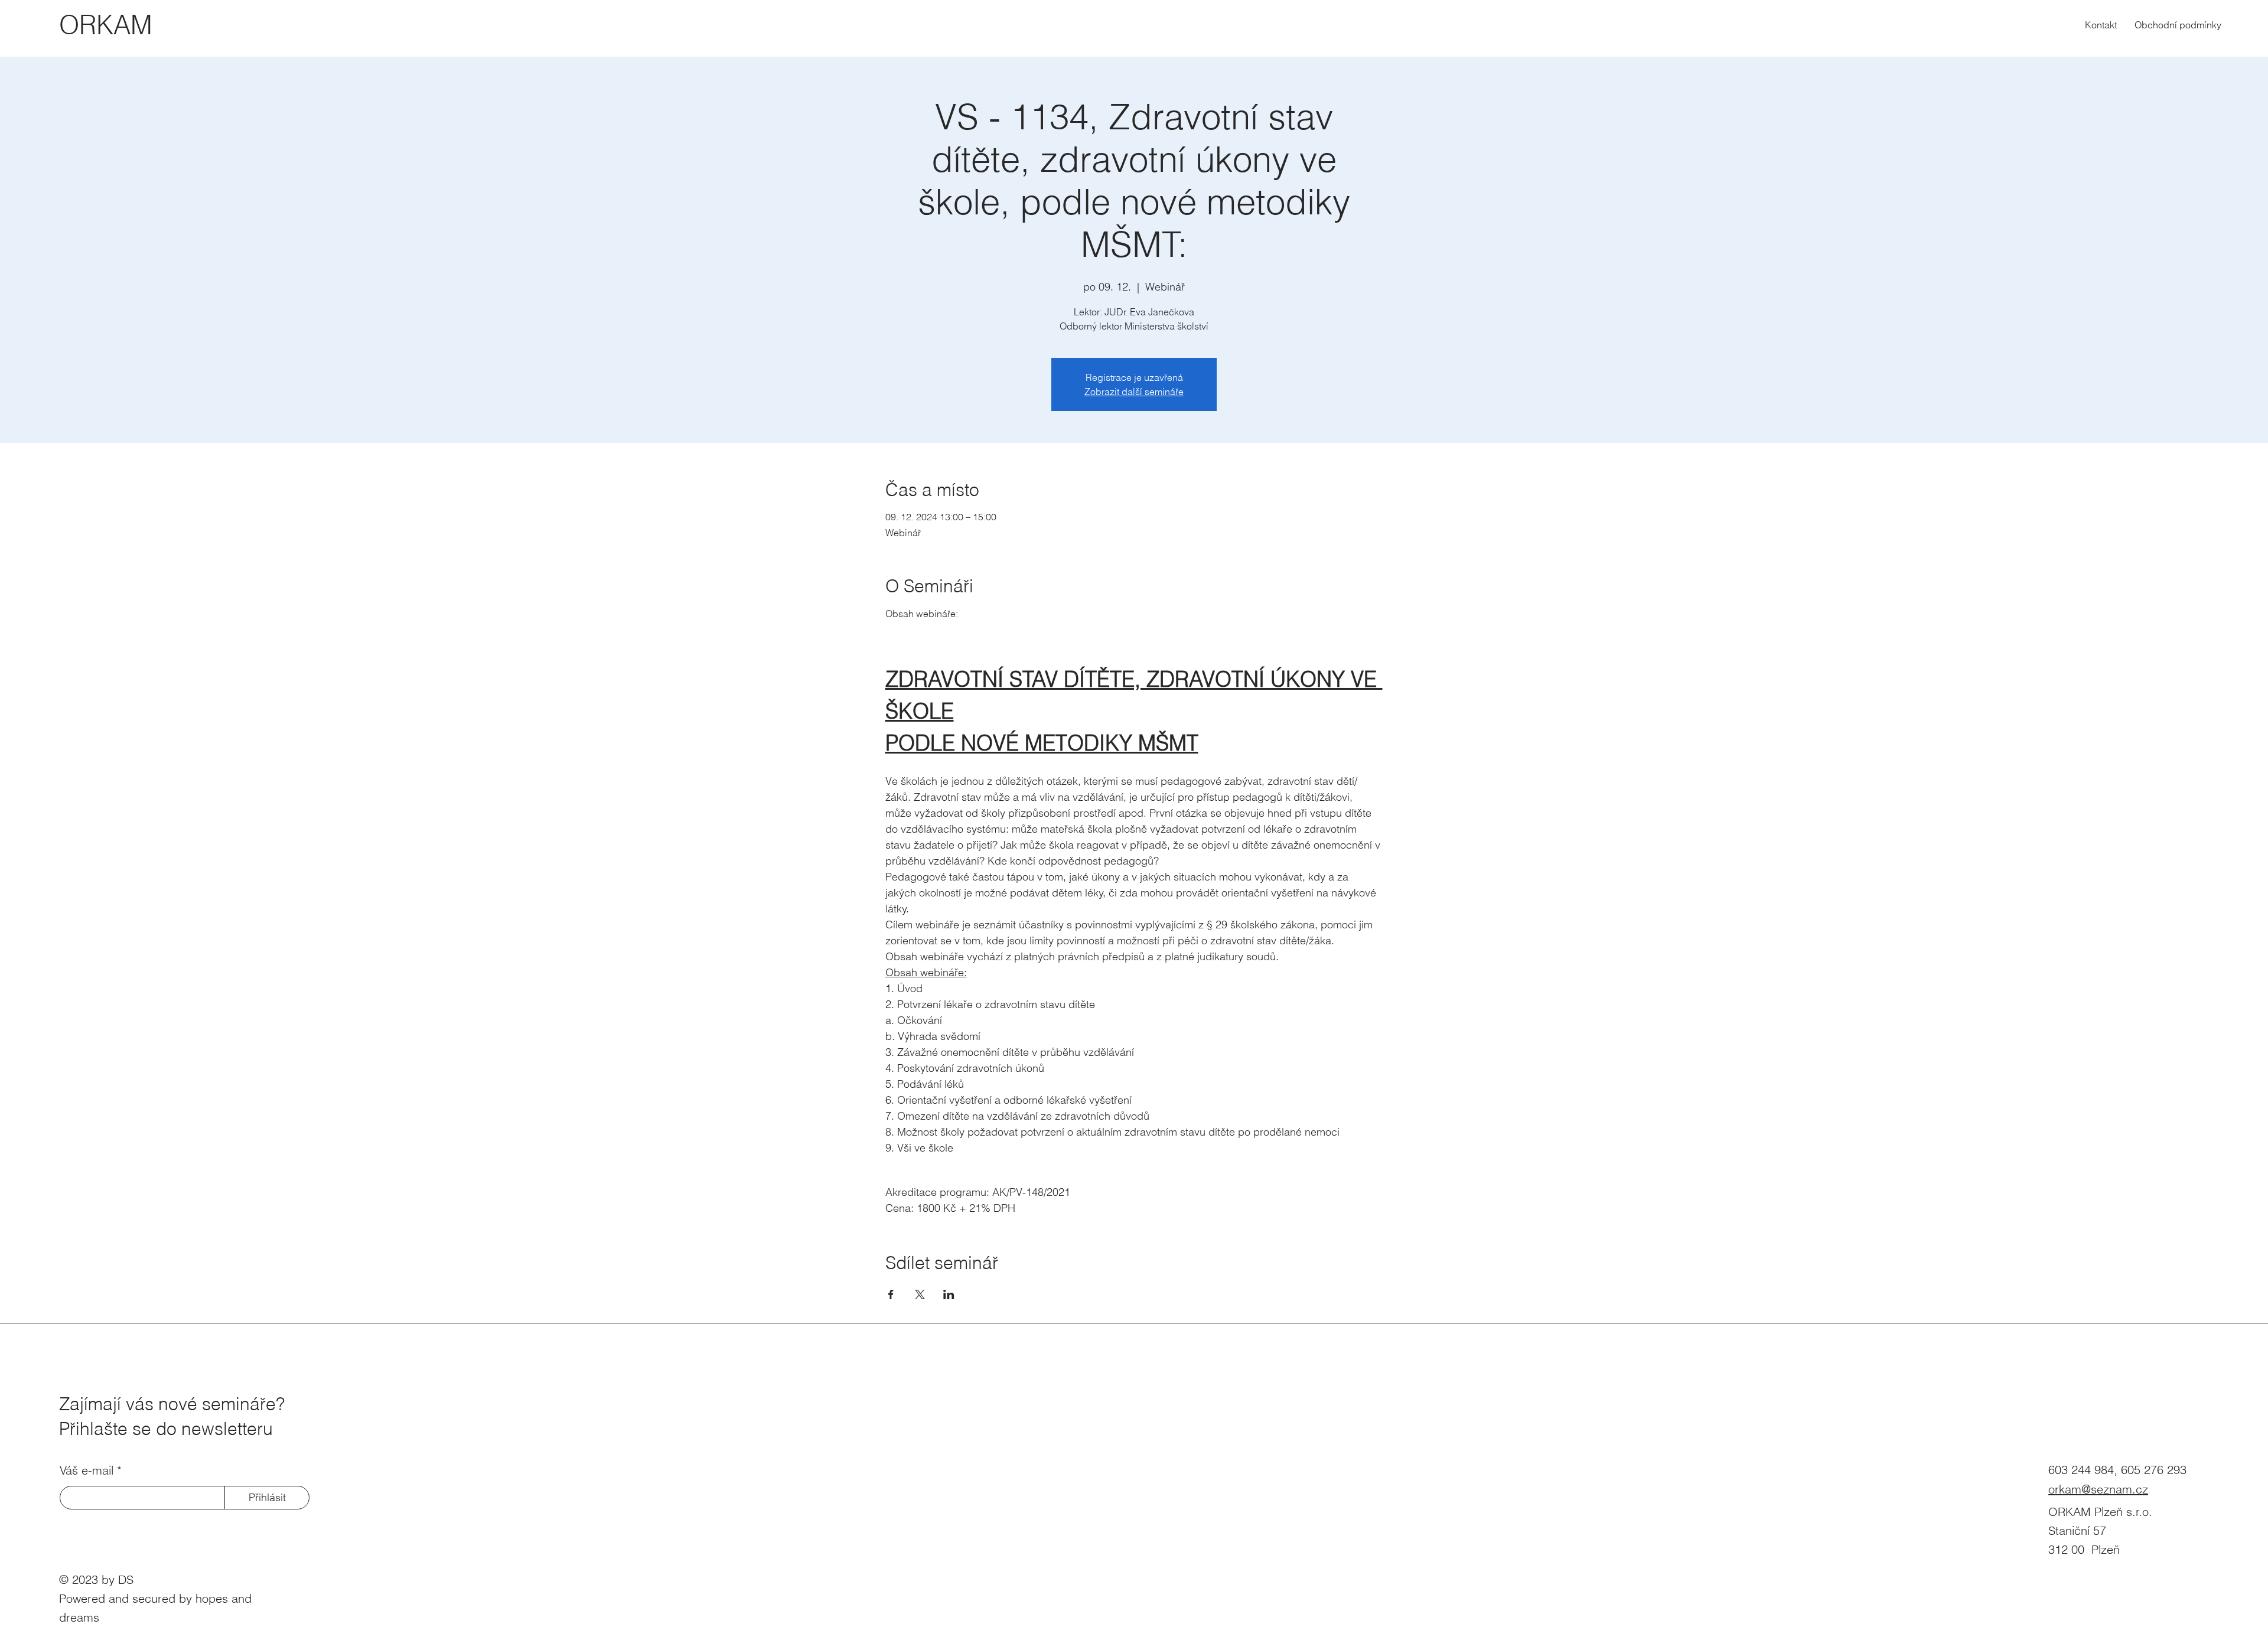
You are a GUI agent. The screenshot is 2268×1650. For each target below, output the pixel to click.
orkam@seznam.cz (2098, 1489)
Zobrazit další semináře (1134, 392)
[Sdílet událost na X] (920, 1294)
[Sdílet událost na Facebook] (891, 1294)
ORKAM (106, 25)
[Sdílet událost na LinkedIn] (949, 1294)
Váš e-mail (87, 1470)
